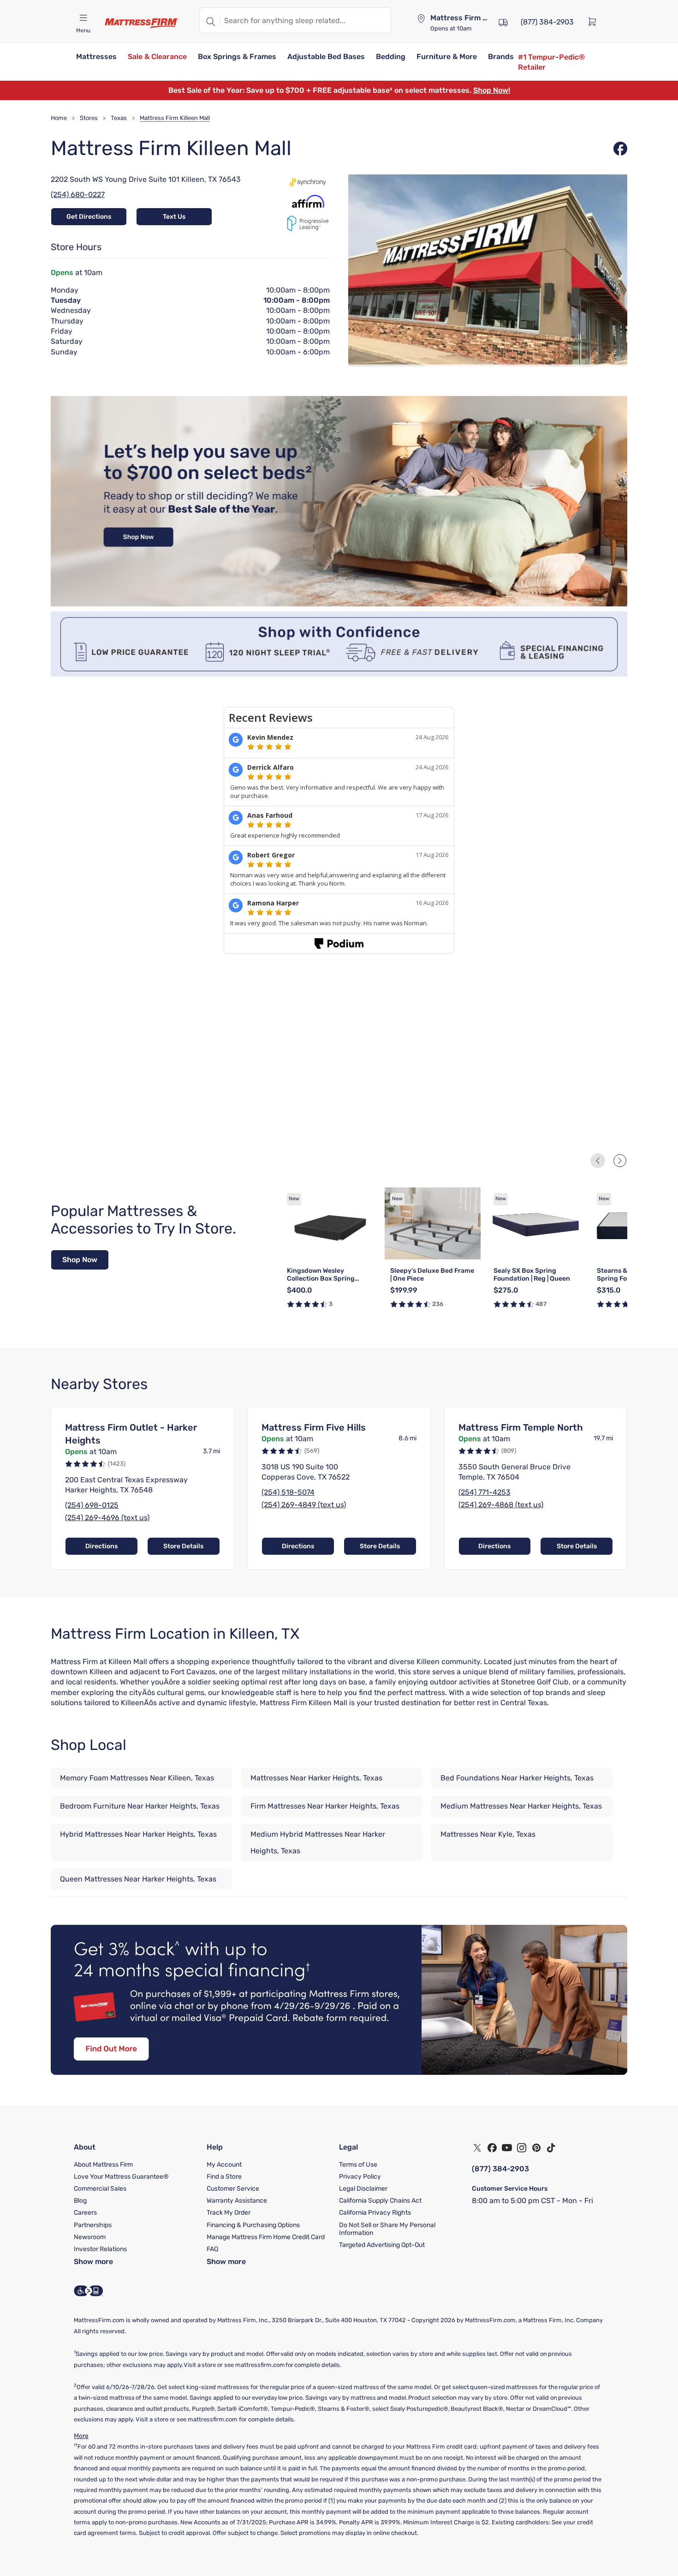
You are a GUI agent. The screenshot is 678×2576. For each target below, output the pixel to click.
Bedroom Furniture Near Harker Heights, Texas (140, 1806)
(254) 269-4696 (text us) (107, 1518)
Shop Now (80, 1260)
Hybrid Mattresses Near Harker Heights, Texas (138, 1834)
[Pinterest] (536, 2148)
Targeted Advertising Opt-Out (382, 2245)
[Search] (210, 20)
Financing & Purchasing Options (253, 2225)
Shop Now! (492, 90)
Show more (93, 2261)
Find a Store (224, 2177)
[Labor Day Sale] (339, 604)
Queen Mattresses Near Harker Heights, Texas (138, 1879)
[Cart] (595, 21)
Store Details (183, 1546)
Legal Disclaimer (363, 2189)
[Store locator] (421, 18)
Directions (101, 1546)
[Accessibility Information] (89, 2291)
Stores (89, 118)
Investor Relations (100, 2249)
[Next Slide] (620, 1161)
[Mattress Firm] (142, 23)
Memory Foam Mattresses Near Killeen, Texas (137, 1778)
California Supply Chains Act (380, 2201)
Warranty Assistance (237, 2201)
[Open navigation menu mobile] (83, 18)
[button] (96, 57)
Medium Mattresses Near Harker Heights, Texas (521, 1806)
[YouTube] (507, 2148)
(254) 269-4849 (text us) (304, 1505)
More (81, 2436)
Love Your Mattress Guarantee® (121, 2177)
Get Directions (89, 217)
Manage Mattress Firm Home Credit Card (266, 2237)
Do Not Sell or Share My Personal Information (387, 2229)
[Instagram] (522, 2148)
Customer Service (233, 2189)
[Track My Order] (503, 21)
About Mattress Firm (103, 2165)
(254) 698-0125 (92, 1505)
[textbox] (306, 20)
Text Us (174, 217)
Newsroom (90, 2237)
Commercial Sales (100, 2189)
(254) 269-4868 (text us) (501, 1505)
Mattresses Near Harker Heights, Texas (316, 1778)
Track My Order (229, 2213)
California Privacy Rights (375, 2213)
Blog (80, 2201)
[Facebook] (492, 2148)
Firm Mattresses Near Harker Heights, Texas (325, 1806)
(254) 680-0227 (78, 195)
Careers (85, 2213)
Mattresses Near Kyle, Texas (488, 1834)
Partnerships (93, 2225)
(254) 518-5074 (288, 1492)
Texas (119, 118)
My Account (224, 2165)
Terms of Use (358, 2165)
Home (59, 118)
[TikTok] (551, 2148)
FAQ (212, 2249)
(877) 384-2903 (500, 2169)
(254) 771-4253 (485, 1492)
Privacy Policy (360, 2177)
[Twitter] (477, 2148)
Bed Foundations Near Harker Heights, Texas (517, 1778)
